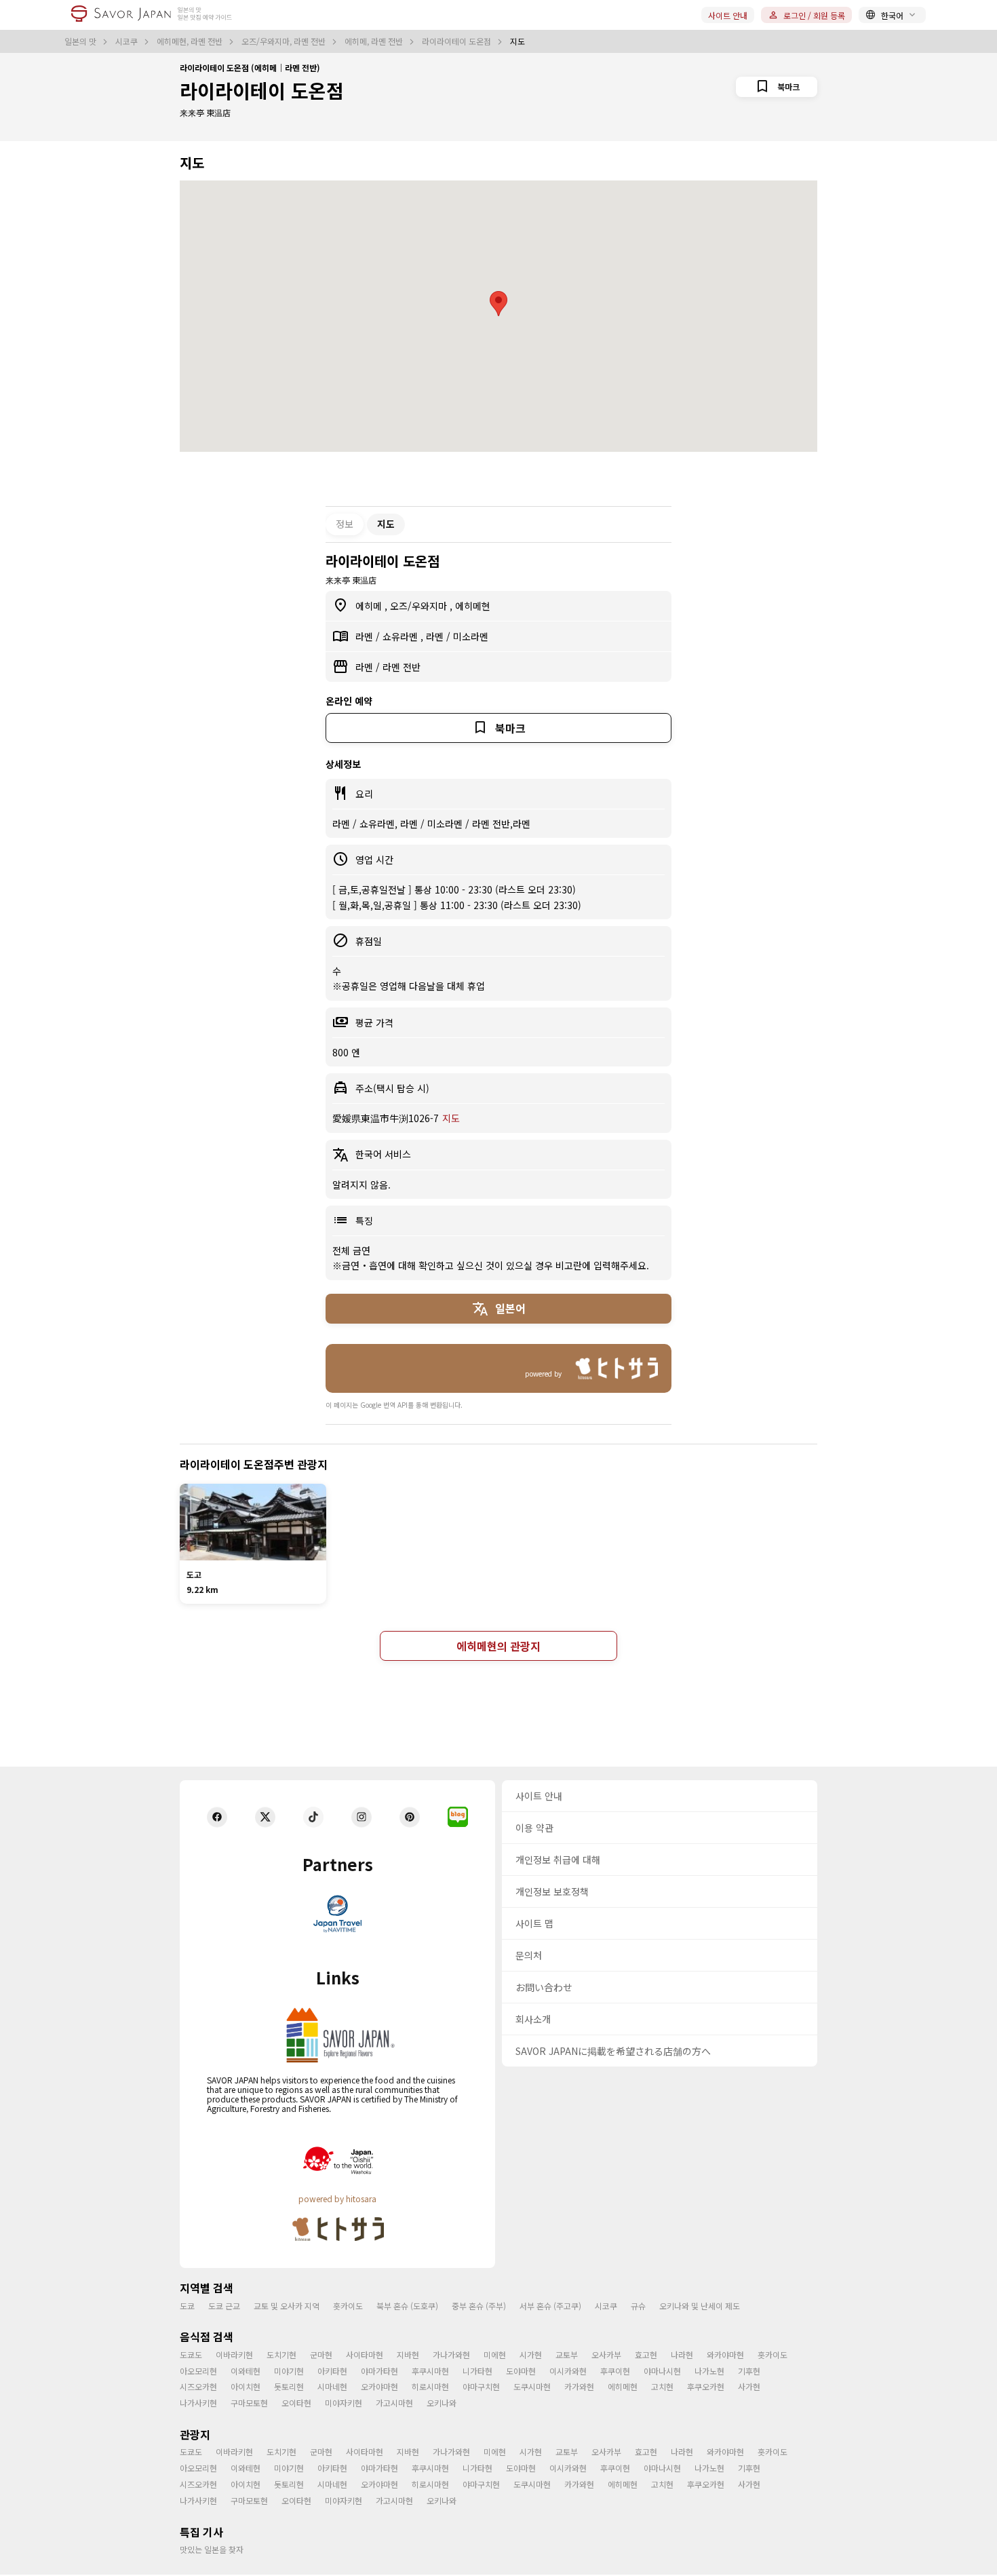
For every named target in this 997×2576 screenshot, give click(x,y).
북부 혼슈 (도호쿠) (407, 2306)
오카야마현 (379, 2386)
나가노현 (709, 2371)
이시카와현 (568, 2371)
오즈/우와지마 (420, 606)
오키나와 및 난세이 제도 (700, 2306)
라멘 (366, 636)
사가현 (749, 2386)
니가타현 (477, 2371)
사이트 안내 (728, 15)
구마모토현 (249, 2403)
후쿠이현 (615, 2371)
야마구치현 (481, 2386)
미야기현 (289, 2371)
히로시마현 (430, 2386)
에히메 (370, 606)
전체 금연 (351, 1250)
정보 (345, 524)
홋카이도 (348, 2306)
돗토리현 (289, 2386)
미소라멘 (471, 636)
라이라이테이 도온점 (457, 41)
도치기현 (281, 2354)
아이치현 (246, 2386)
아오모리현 (198, 2371)
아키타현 (332, 2371)
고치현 (662, 2386)
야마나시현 (662, 2371)
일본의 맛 (81, 41)
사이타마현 (365, 2354)
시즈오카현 (198, 2386)
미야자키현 (344, 2403)
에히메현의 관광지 (498, 1646)
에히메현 (473, 606)
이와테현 (246, 2371)
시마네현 (332, 2386)
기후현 (749, 2371)
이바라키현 (234, 2354)
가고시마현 (394, 2403)
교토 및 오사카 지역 (287, 2306)
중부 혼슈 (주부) (479, 2306)
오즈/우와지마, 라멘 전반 (285, 41)
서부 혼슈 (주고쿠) (550, 2306)
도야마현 (521, 2371)
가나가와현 (451, 2354)
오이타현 (296, 2403)
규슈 (638, 2306)
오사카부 (606, 2354)
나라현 (682, 2354)
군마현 (321, 2354)
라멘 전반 (402, 667)
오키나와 (442, 2403)
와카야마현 (725, 2354)
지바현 (408, 2354)
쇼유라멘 (402, 636)
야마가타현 (379, 2371)
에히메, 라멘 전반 (375, 41)
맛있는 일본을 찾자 (212, 2549)
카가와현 (579, 2386)
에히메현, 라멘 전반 (191, 41)
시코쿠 (128, 41)
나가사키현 (198, 2403)
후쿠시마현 (430, 2371)
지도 (451, 1118)
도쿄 (187, 2306)
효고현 (646, 2354)
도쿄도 (191, 2354)
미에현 (495, 2354)
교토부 (567, 2354)
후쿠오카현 (706, 2386)
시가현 (531, 2354)
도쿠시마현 (532, 2386)
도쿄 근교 (224, 2306)
